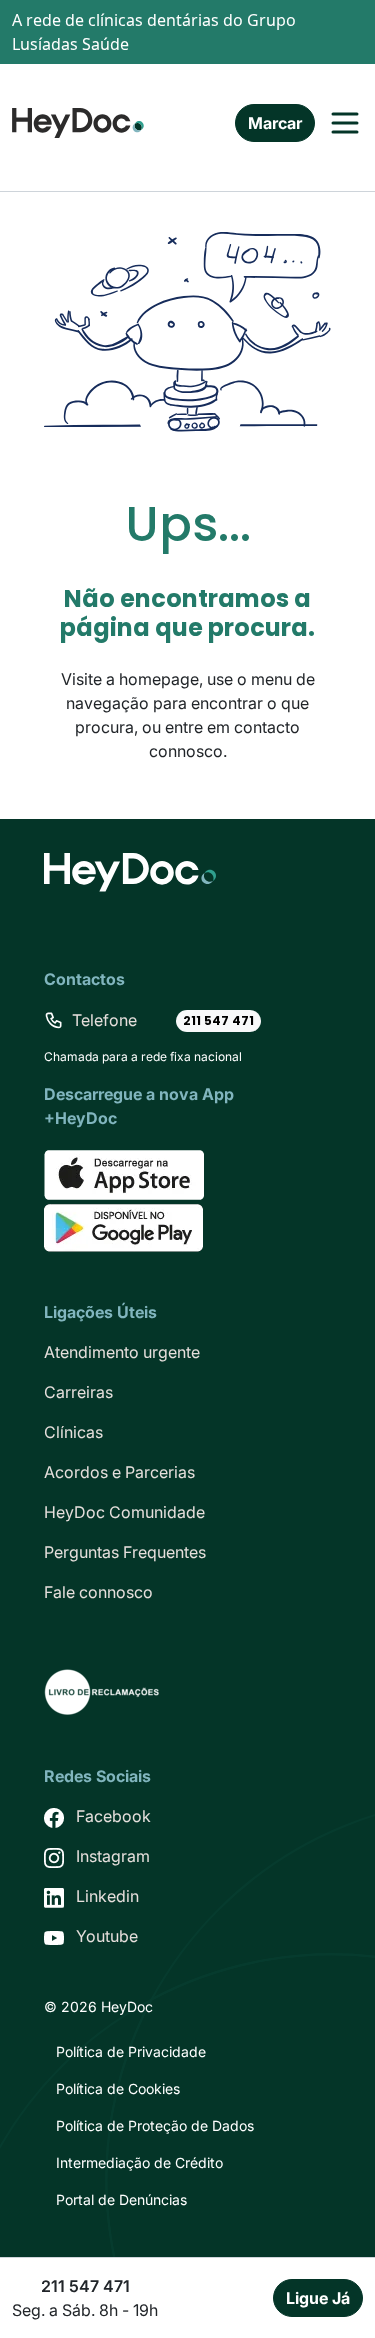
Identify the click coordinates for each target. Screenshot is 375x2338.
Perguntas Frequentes (125, 1552)
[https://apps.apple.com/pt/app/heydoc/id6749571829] (124, 1174)
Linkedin (107, 1896)
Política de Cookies (118, 2088)
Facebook (113, 1816)
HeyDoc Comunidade (124, 1512)
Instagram (113, 1856)
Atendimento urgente (122, 1352)
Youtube (107, 1936)
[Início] (78, 120)
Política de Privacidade (131, 2051)
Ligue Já (318, 2298)
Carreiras (78, 1392)
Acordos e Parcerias (119, 1472)
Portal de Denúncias (121, 2199)
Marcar (275, 123)
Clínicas (73, 1432)
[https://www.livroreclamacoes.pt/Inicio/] (102, 1691)
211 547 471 (218, 1020)
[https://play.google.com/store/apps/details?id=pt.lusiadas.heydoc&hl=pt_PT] (123, 1227)
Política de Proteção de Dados (155, 2125)
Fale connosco (98, 1592)
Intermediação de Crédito (139, 2162)
